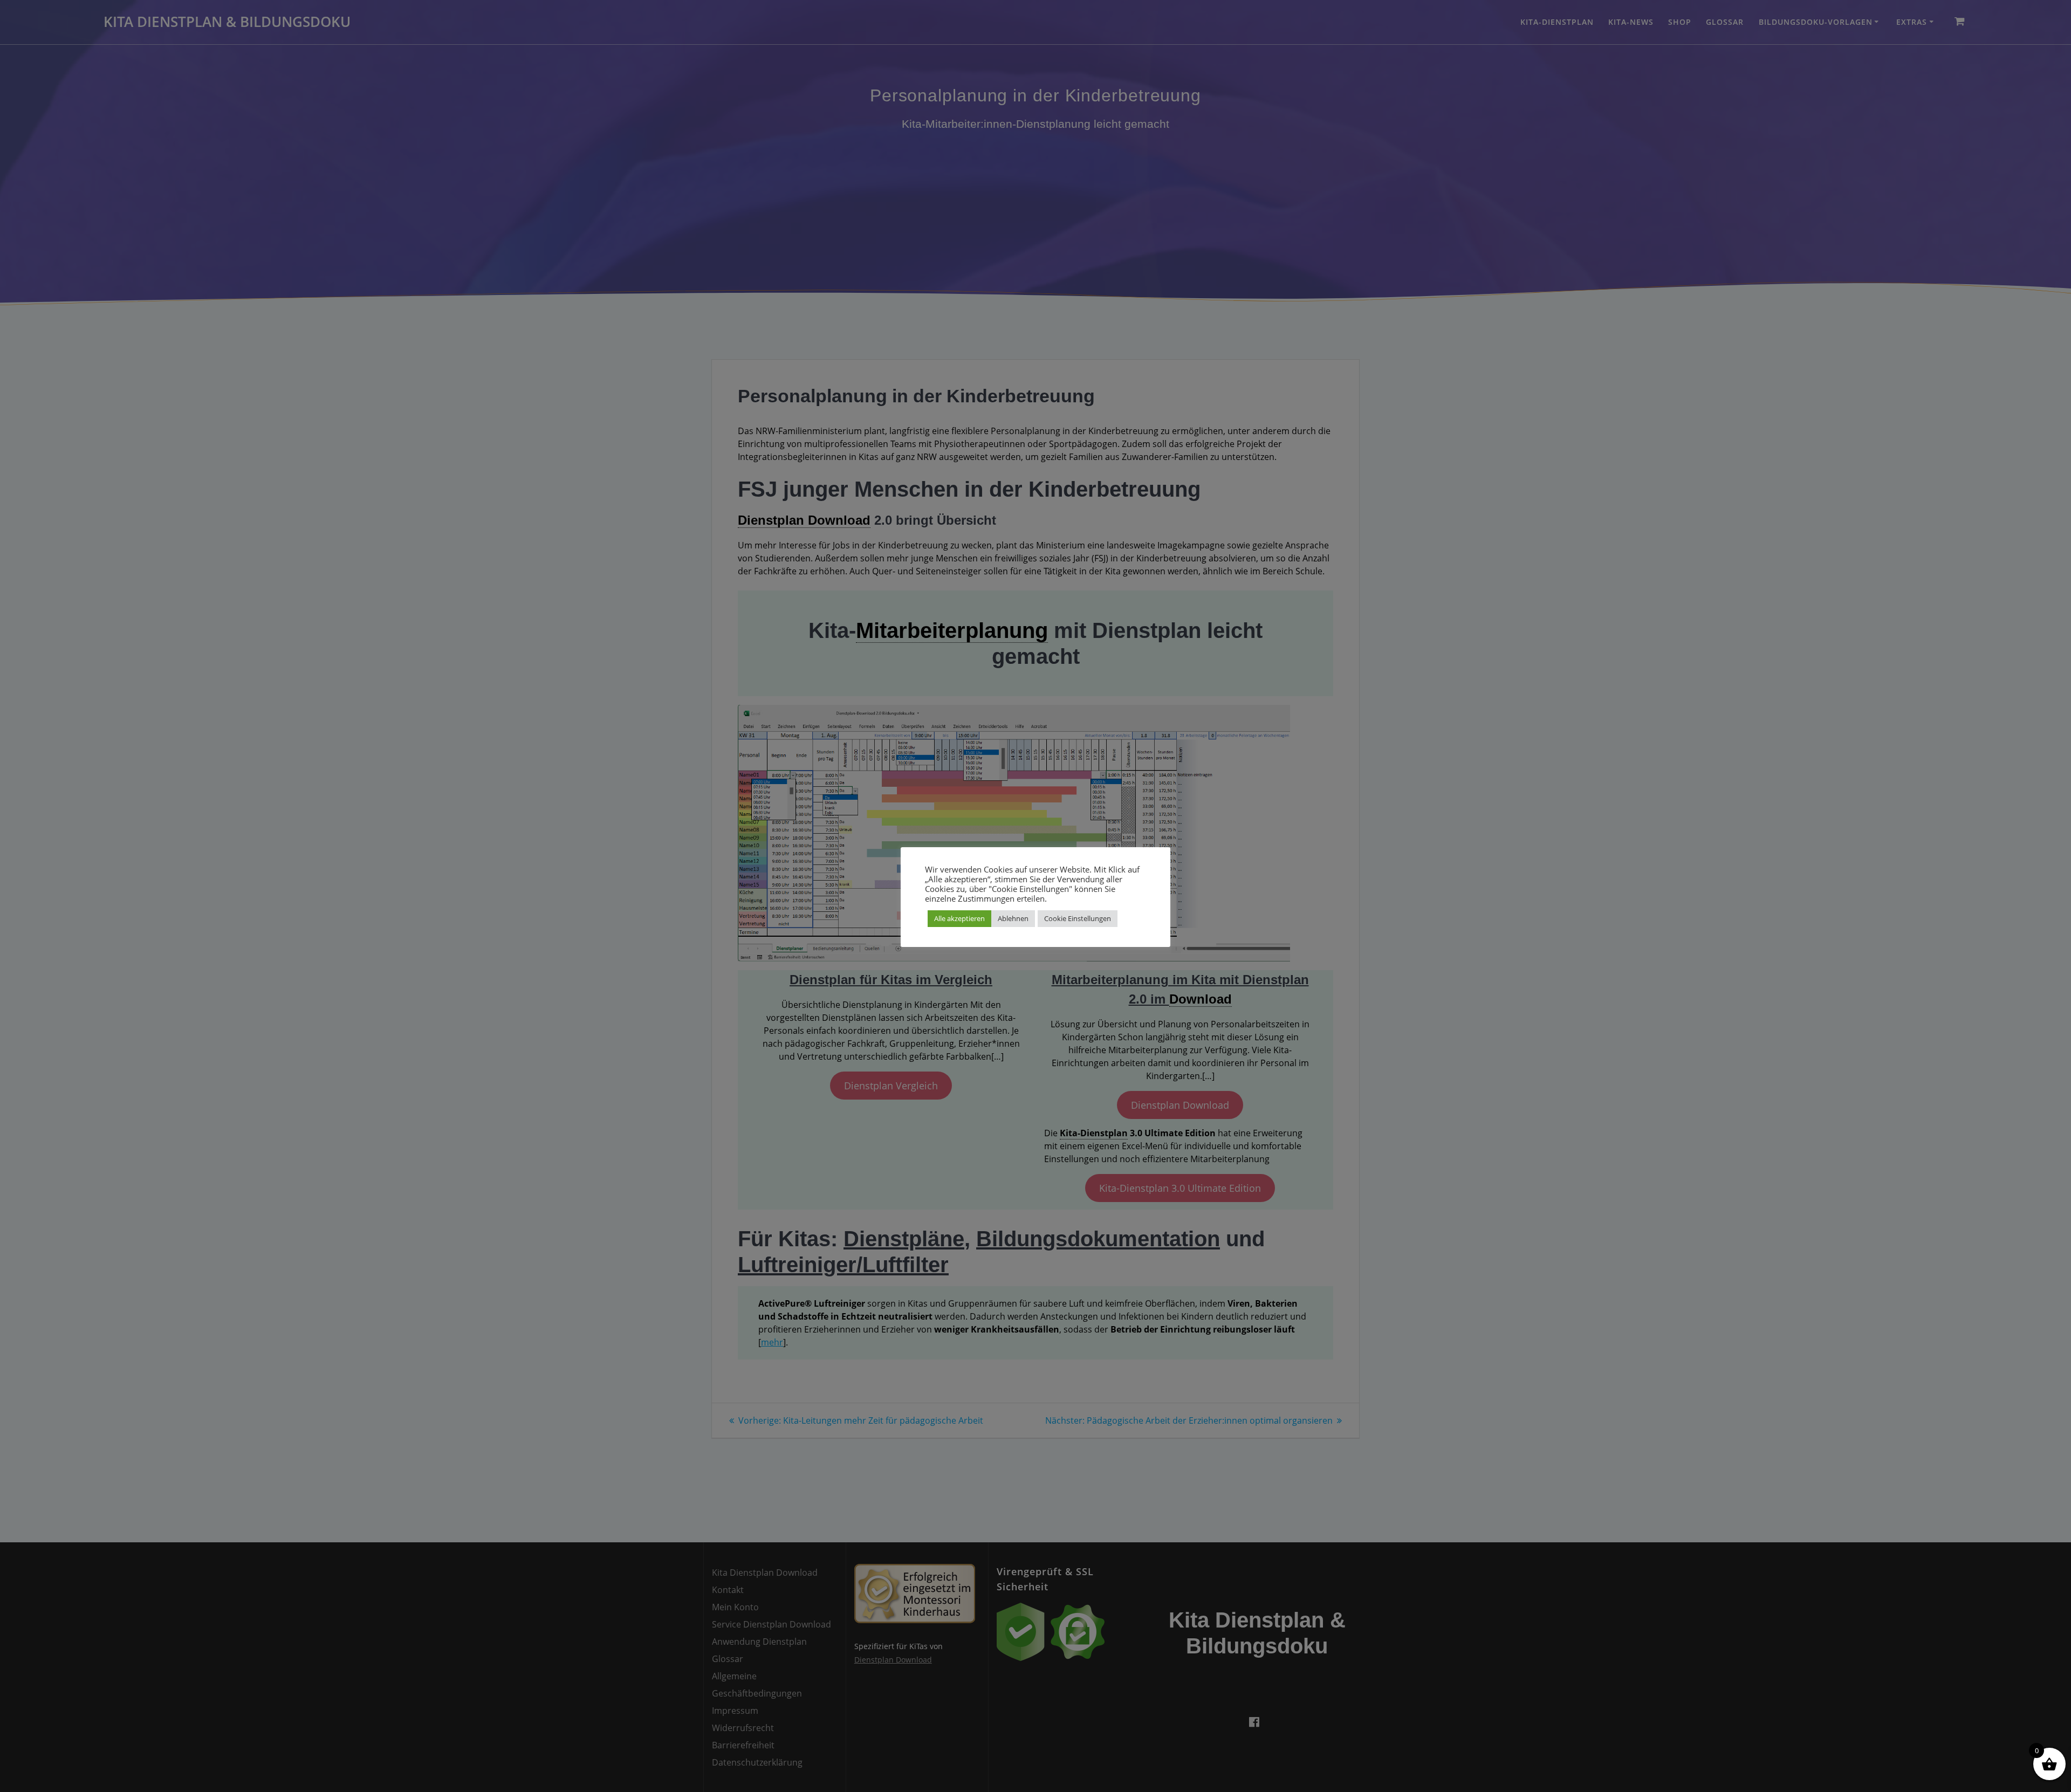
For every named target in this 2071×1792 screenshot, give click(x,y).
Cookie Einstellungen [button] (1078, 918)
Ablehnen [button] (1013, 918)
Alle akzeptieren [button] (959, 918)
